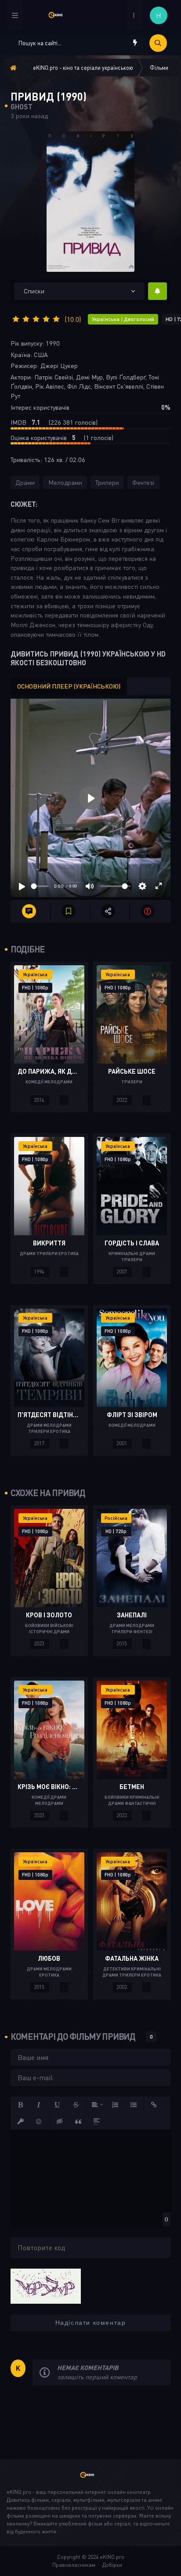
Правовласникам (74, 2565)
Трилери (107, 482)
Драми (25, 482)
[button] (21, 2105)
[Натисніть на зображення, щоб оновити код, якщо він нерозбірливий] (46, 2285)
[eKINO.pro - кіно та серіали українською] (59, 15)
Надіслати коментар (91, 2323)
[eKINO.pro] (90, 2479)
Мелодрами (65, 482)
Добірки (112, 2565)
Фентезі (143, 482)
